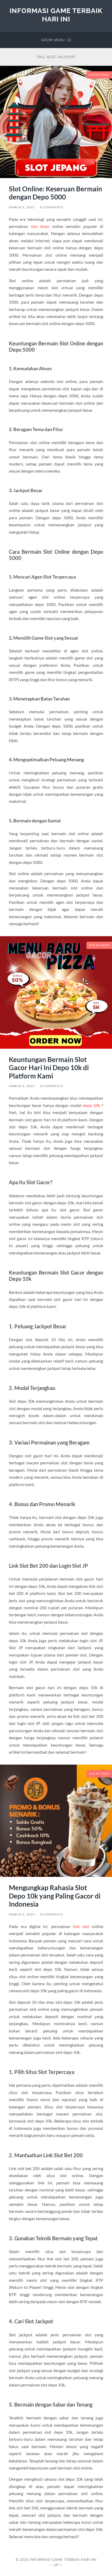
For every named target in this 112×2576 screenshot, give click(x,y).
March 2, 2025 (22, 207)
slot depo (40, 226)
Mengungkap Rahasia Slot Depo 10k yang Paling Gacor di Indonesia (55, 1896)
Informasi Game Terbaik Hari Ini (56, 15)
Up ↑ (58, 2565)
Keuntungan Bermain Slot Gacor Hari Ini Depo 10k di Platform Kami (49, 1068)
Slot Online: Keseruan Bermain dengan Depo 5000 (55, 193)
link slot (81, 1926)
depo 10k (91, 1105)
